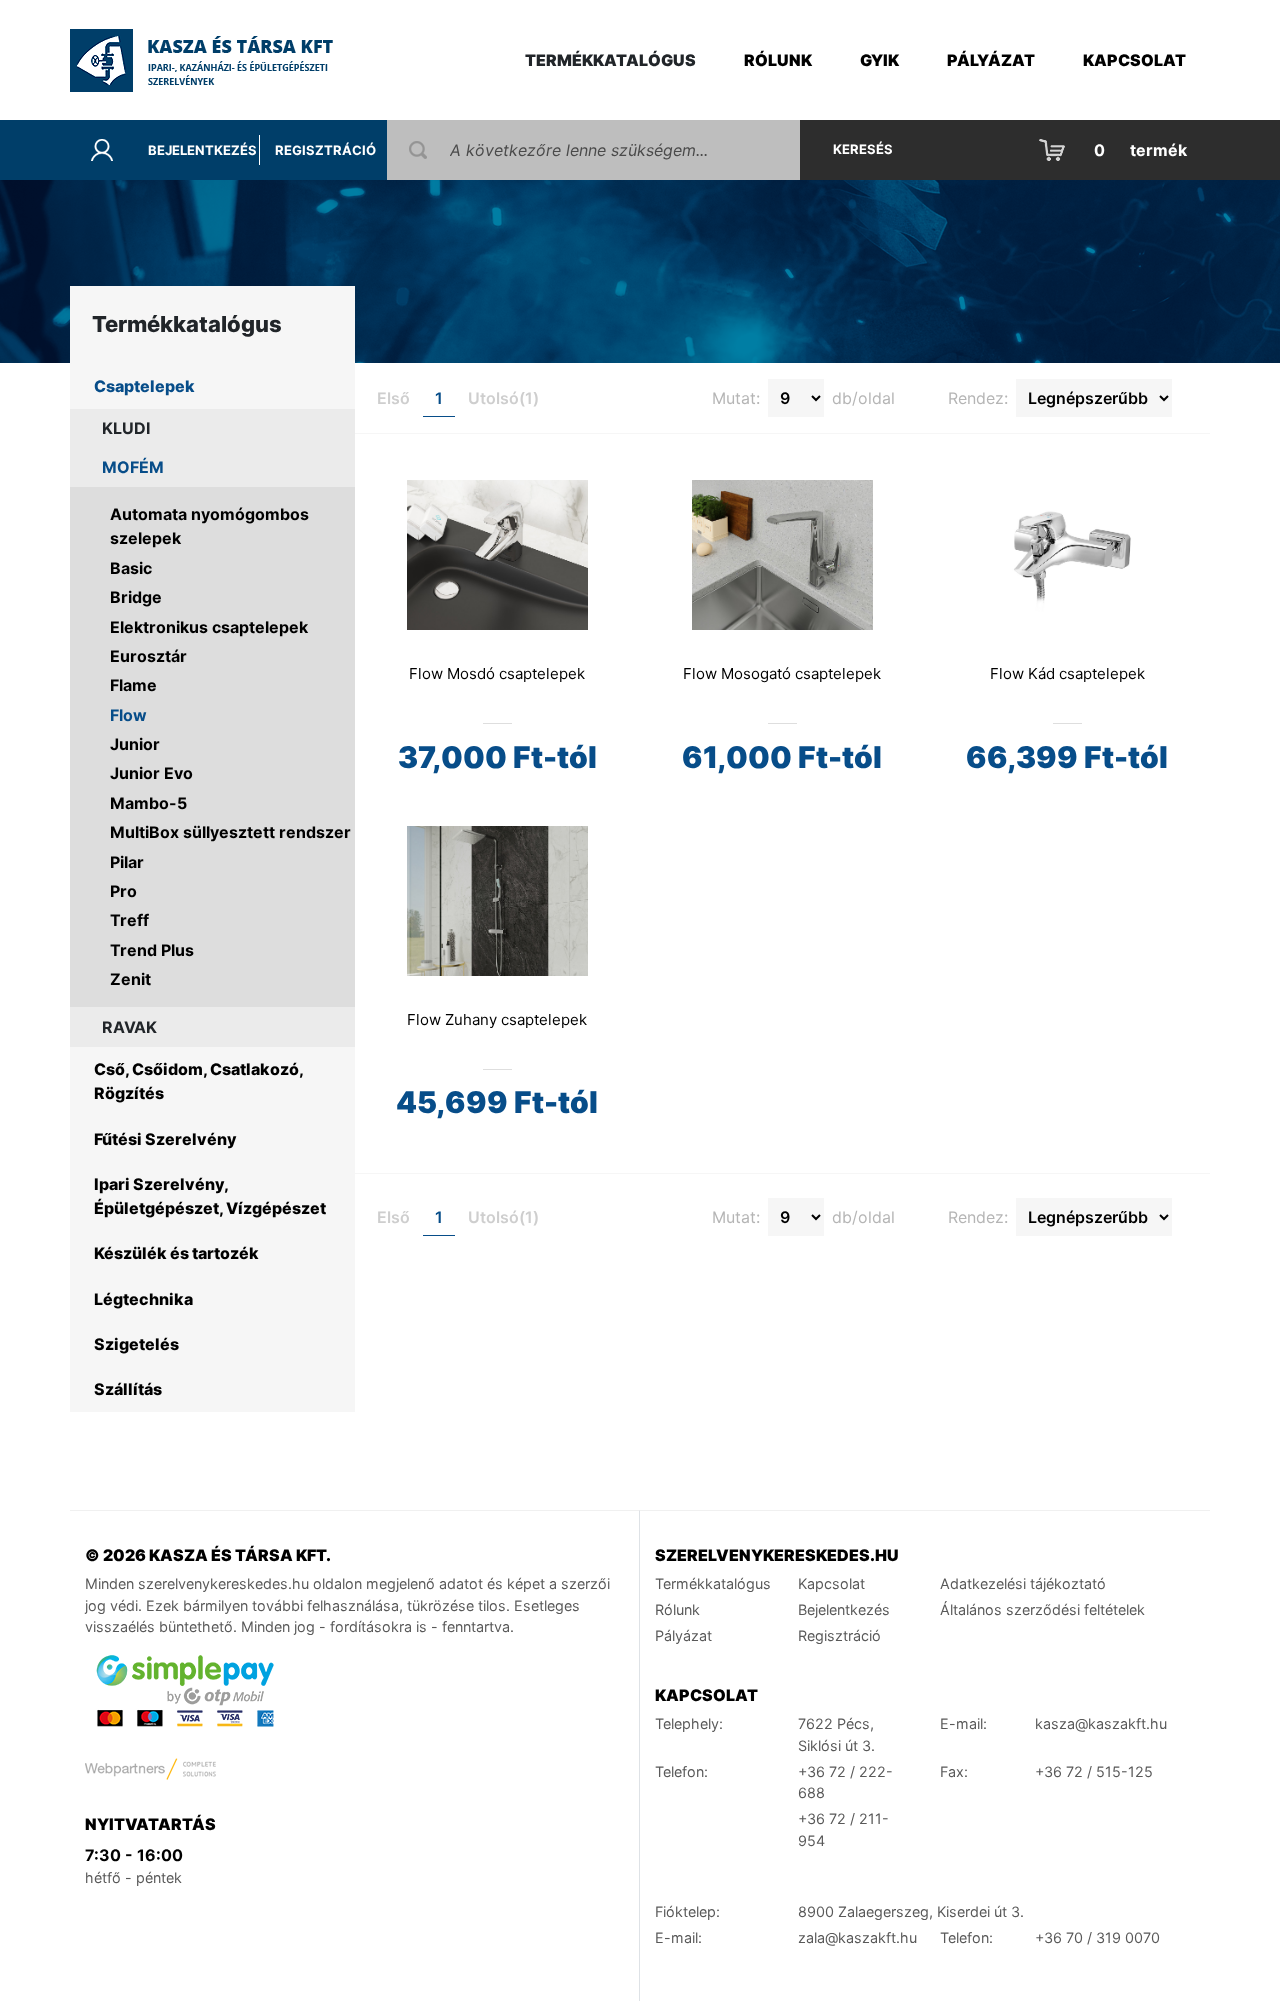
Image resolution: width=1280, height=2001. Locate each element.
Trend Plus (152, 950)
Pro (123, 891)
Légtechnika (143, 1299)
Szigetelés (136, 1344)
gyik (879, 60)
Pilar (127, 862)
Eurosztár (148, 656)
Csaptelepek (144, 386)
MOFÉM (133, 467)
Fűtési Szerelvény (165, 1139)
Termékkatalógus (713, 1583)
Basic (131, 568)
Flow (128, 715)
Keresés (863, 149)
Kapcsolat (1134, 60)
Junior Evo (151, 773)
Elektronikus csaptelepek (209, 627)
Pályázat (991, 60)
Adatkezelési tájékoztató (1023, 1583)
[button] (1115, 150)
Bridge (136, 597)
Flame (133, 685)
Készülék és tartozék (176, 1253)
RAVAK (129, 1027)
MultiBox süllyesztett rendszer (230, 832)
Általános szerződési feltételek (1042, 1609)
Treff (129, 920)
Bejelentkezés (202, 150)
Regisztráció (325, 150)
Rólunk (778, 60)
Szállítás (128, 1389)
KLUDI (126, 428)
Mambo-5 (148, 803)
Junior (135, 744)
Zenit (130, 979)
